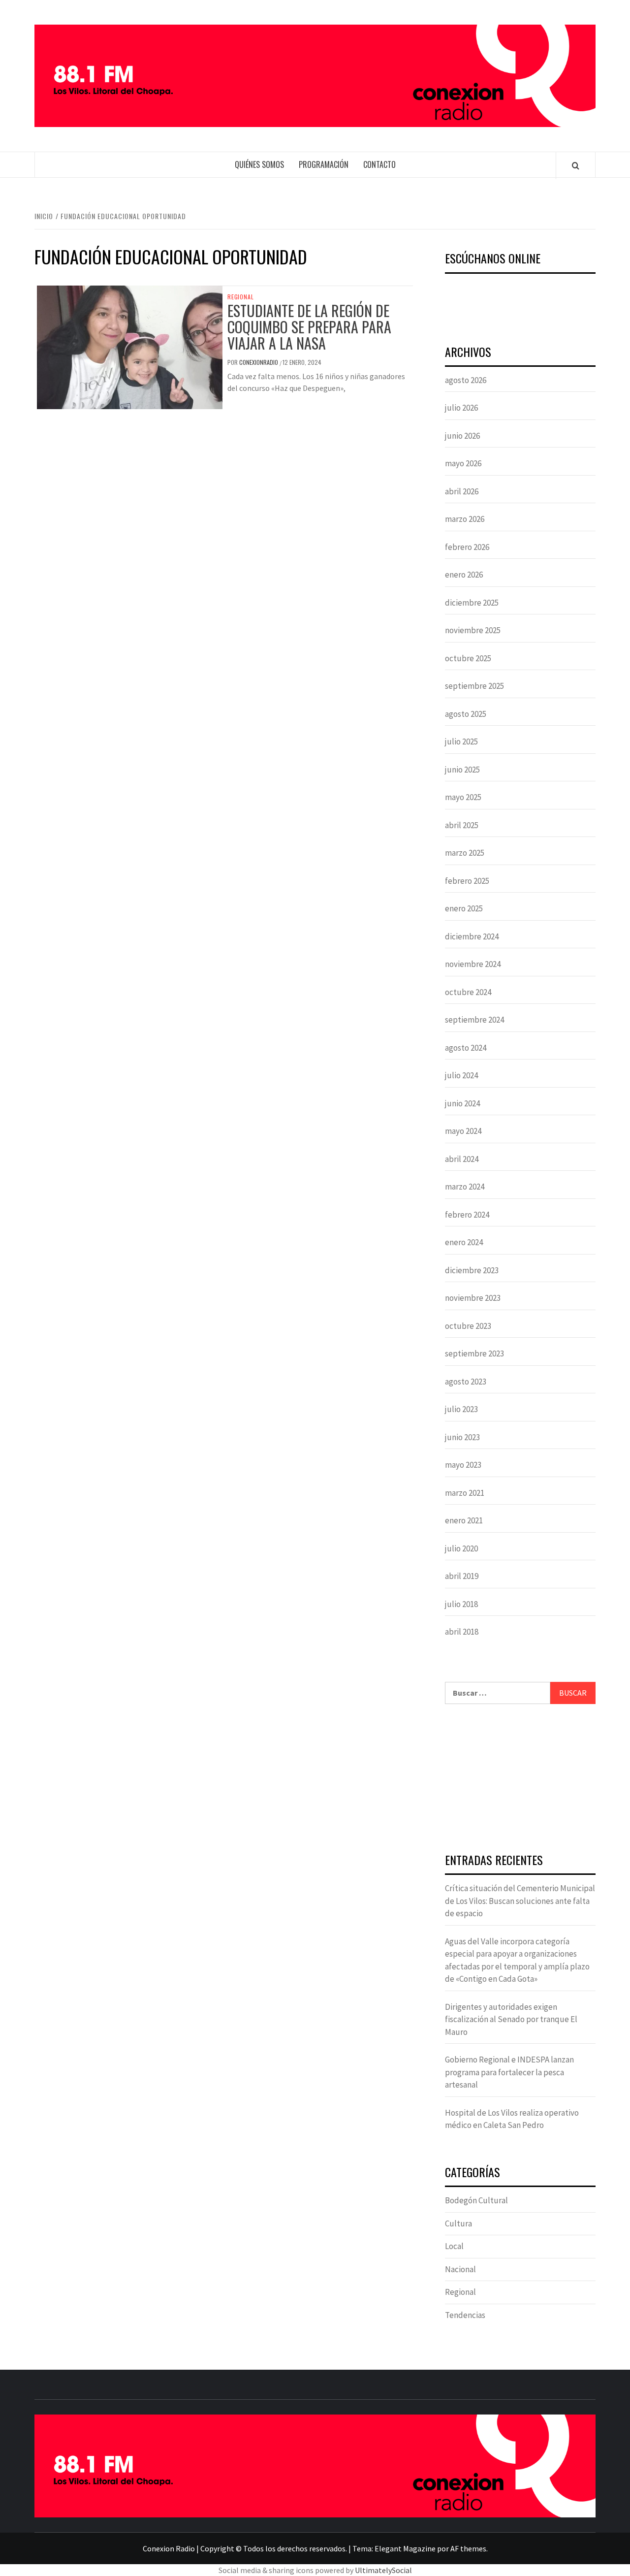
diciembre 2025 (472, 603)
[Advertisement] (520, 1780)
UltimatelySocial (383, 2570)
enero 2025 (464, 908)
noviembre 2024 (473, 964)
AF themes (468, 2548)
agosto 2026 (466, 380)
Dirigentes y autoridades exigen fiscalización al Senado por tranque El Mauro (511, 2019)
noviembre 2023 (473, 1298)
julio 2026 (461, 408)
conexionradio (259, 362)
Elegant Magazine (405, 2548)
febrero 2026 (467, 547)
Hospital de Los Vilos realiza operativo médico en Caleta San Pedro (512, 2119)
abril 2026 (462, 491)
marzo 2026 (465, 519)
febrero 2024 (467, 1215)
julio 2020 (461, 1548)
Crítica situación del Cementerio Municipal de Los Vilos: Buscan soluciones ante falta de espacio (520, 1901)
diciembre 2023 (472, 1270)
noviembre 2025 (473, 630)
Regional (240, 297)
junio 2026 (462, 436)
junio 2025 (462, 770)
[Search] (576, 165)
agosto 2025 (466, 714)
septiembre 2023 (474, 1353)
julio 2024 (461, 1075)
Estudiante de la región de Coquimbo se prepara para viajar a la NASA (309, 327)
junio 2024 (462, 1103)
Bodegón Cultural (476, 2200)
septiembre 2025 (474, 686)
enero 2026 (464, 575)
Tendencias (465, 2315)
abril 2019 (462, 1576)
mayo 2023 (463, 1465)
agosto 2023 (466, 1382)
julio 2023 (461, 1409)
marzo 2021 (465, 1493)
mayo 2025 (463, 797)
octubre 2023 (468, 1326)
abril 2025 (462, 825)
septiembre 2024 (474, 1020)
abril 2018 (462, 1632)
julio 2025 (461, 741)
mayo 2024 (463, 1131)
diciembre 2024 (472, 936)
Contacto (379, 164)
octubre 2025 (468, 658)
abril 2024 (462, 1159)
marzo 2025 (465, 853)
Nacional (460, 2269)
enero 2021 (464, 1520)
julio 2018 (461, 1604)
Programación (324, 164)
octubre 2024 (468, 992)
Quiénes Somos (259, 164)
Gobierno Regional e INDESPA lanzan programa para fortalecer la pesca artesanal (509, 2072)
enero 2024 (464, 1242)
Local (454, 2246)
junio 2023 (462, 1437)
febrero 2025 (467, 881)
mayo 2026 (463, 463)
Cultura (458, 2223)
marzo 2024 (465, 1187)
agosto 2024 (466, 1048)
